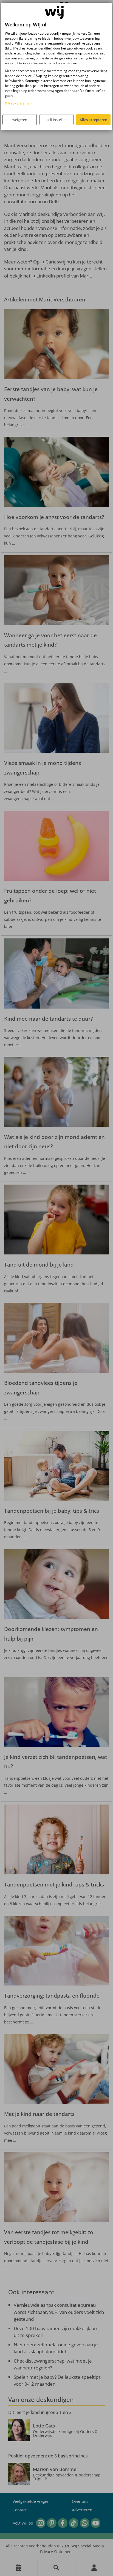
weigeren (20, 120)
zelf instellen (57, 120)
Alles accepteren (93, 120)
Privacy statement (19, 103)
